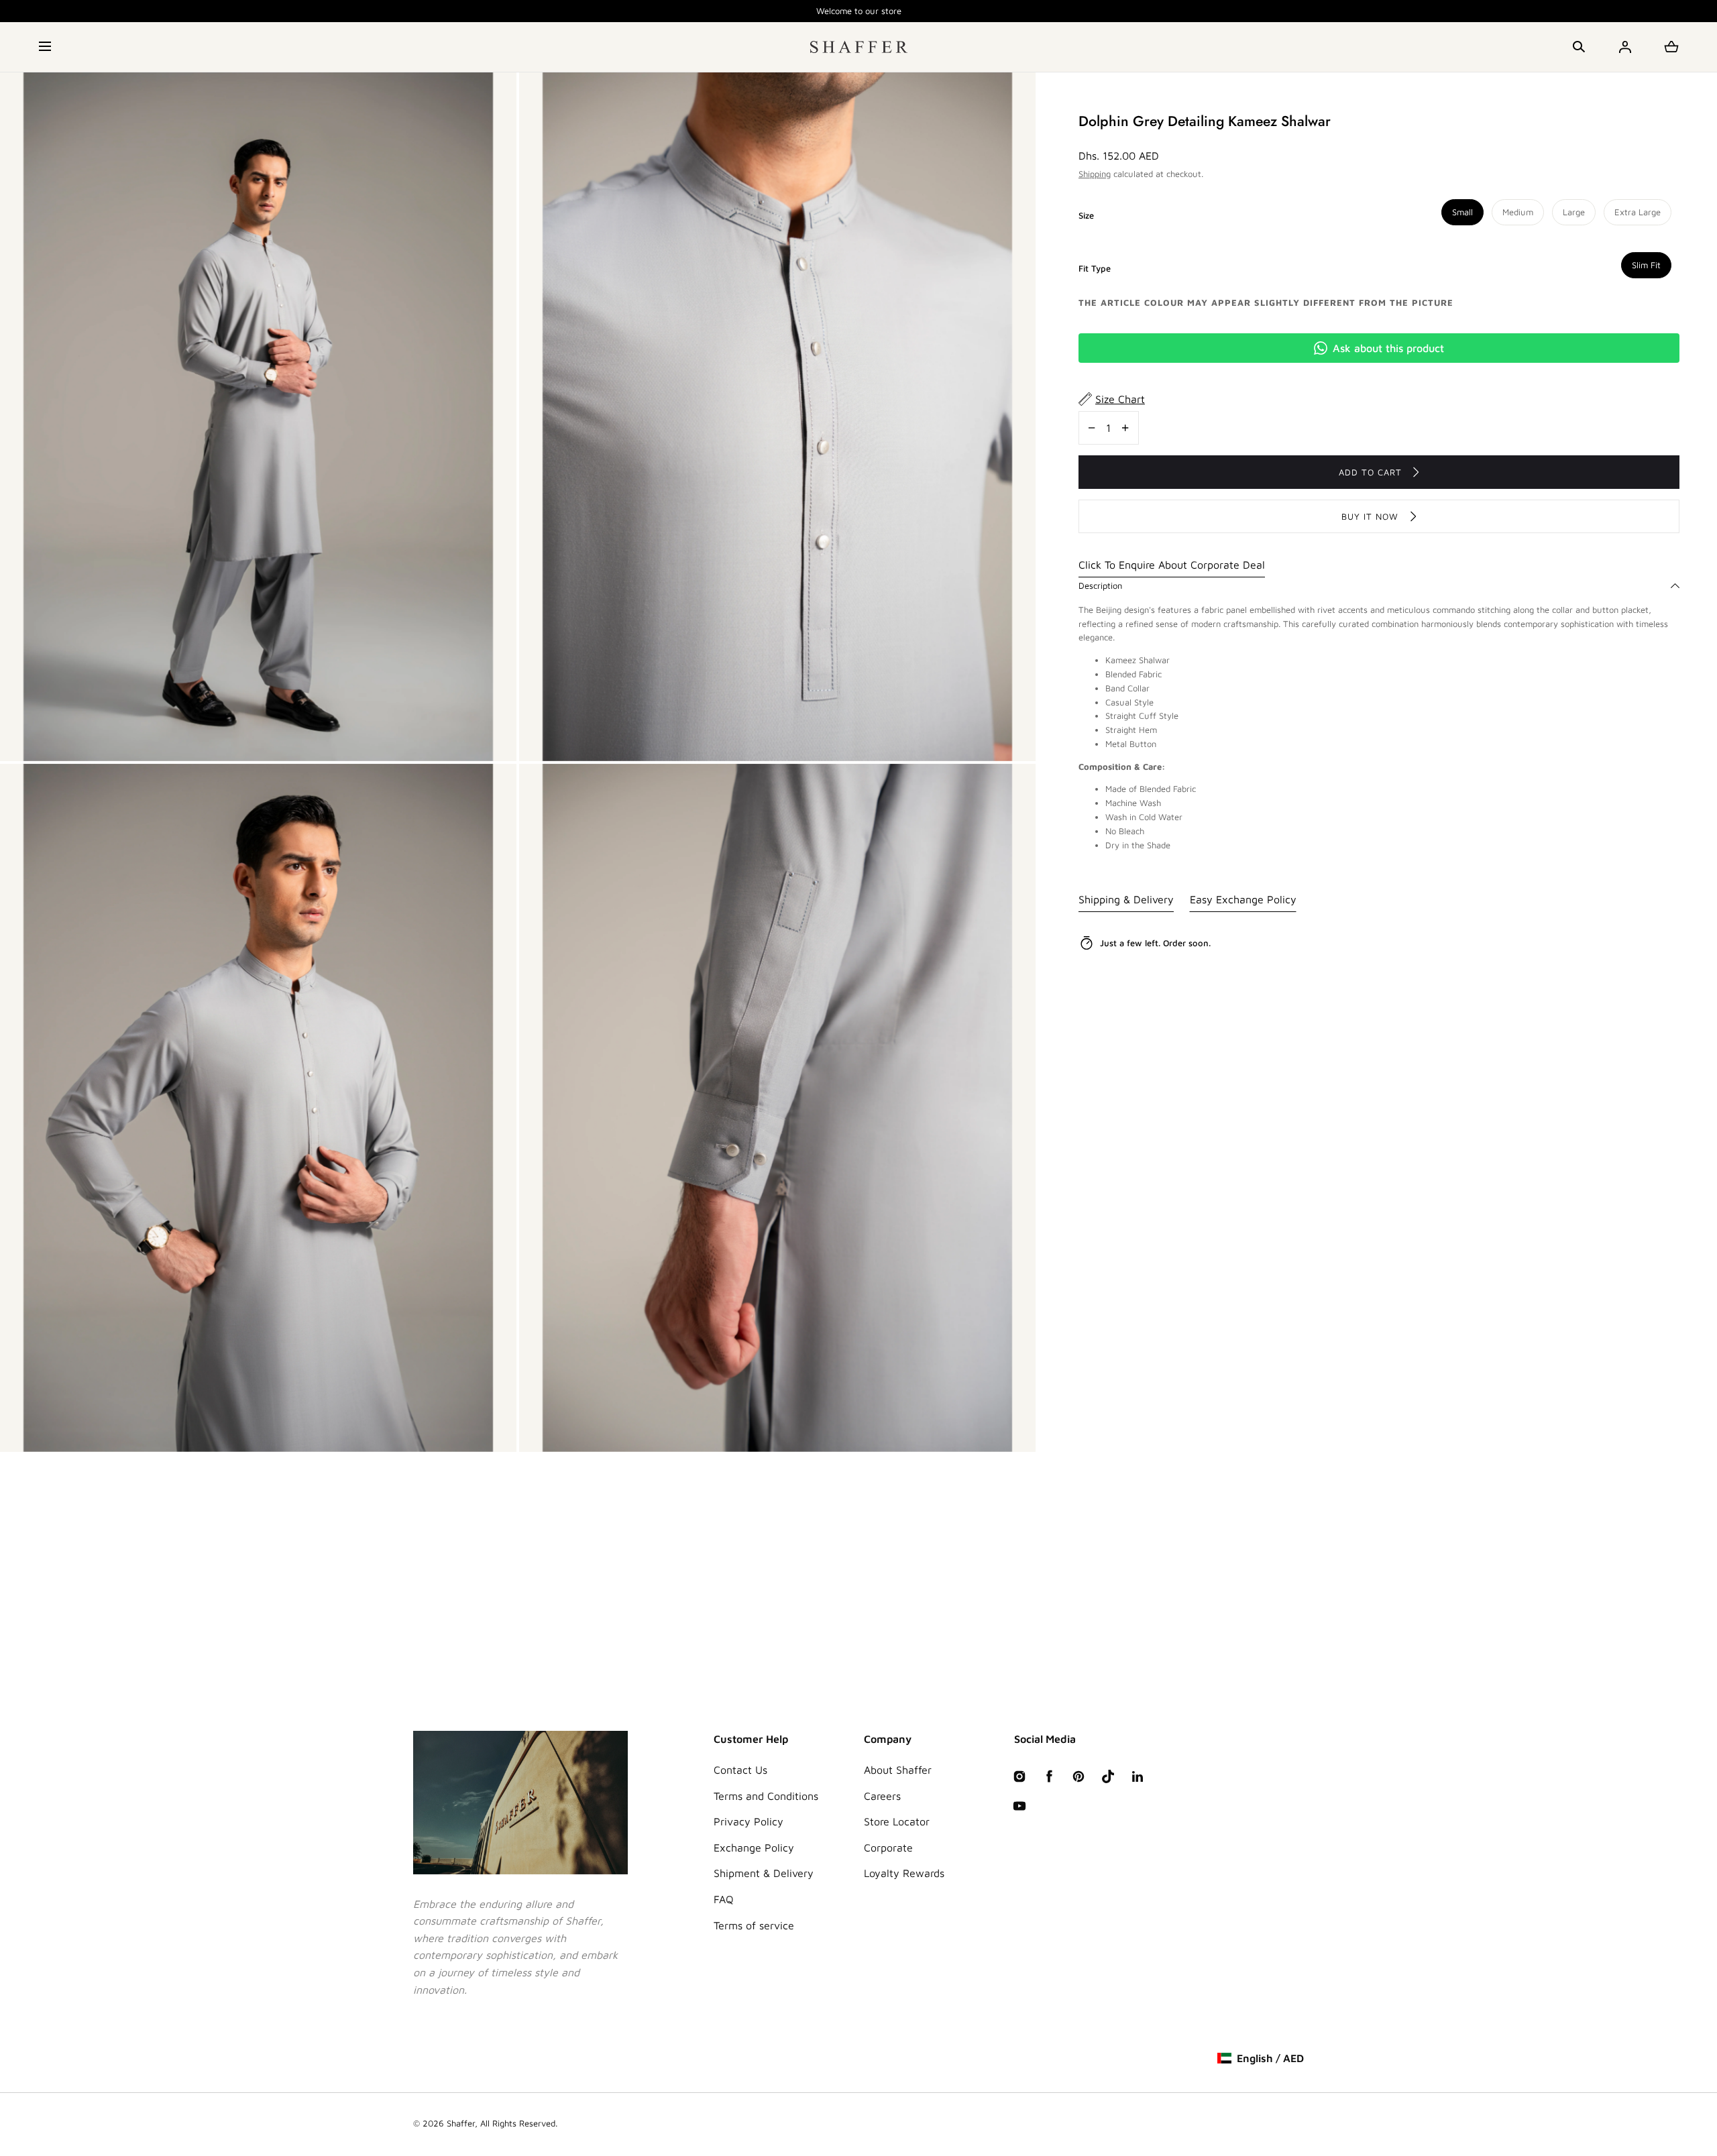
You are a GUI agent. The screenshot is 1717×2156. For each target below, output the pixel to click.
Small (1462, 212)
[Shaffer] (859, 47)
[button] (46, 47)
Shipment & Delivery (764, 1873)
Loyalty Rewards (904, 1873)
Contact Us (740, 1770)
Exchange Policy (754, 1848)
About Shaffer (898, 1770)
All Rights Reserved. (519, 2123)
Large (1574, 212)
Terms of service (754, 1925)
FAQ (724, 1899)
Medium (1518, 212)
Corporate (888, 1848)
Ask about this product (1388, 348)
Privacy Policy (749, 1821)
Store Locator (897, 1821)
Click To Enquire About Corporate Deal (1172, 565)
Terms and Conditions (766, 1796)
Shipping (1095, 174)
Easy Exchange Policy (1243, 899)
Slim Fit (1646, 265)
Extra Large (1638, 212)
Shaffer (461, 2123)
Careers (882, 1796)
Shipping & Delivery (1126, 899)
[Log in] (1625, 47)
